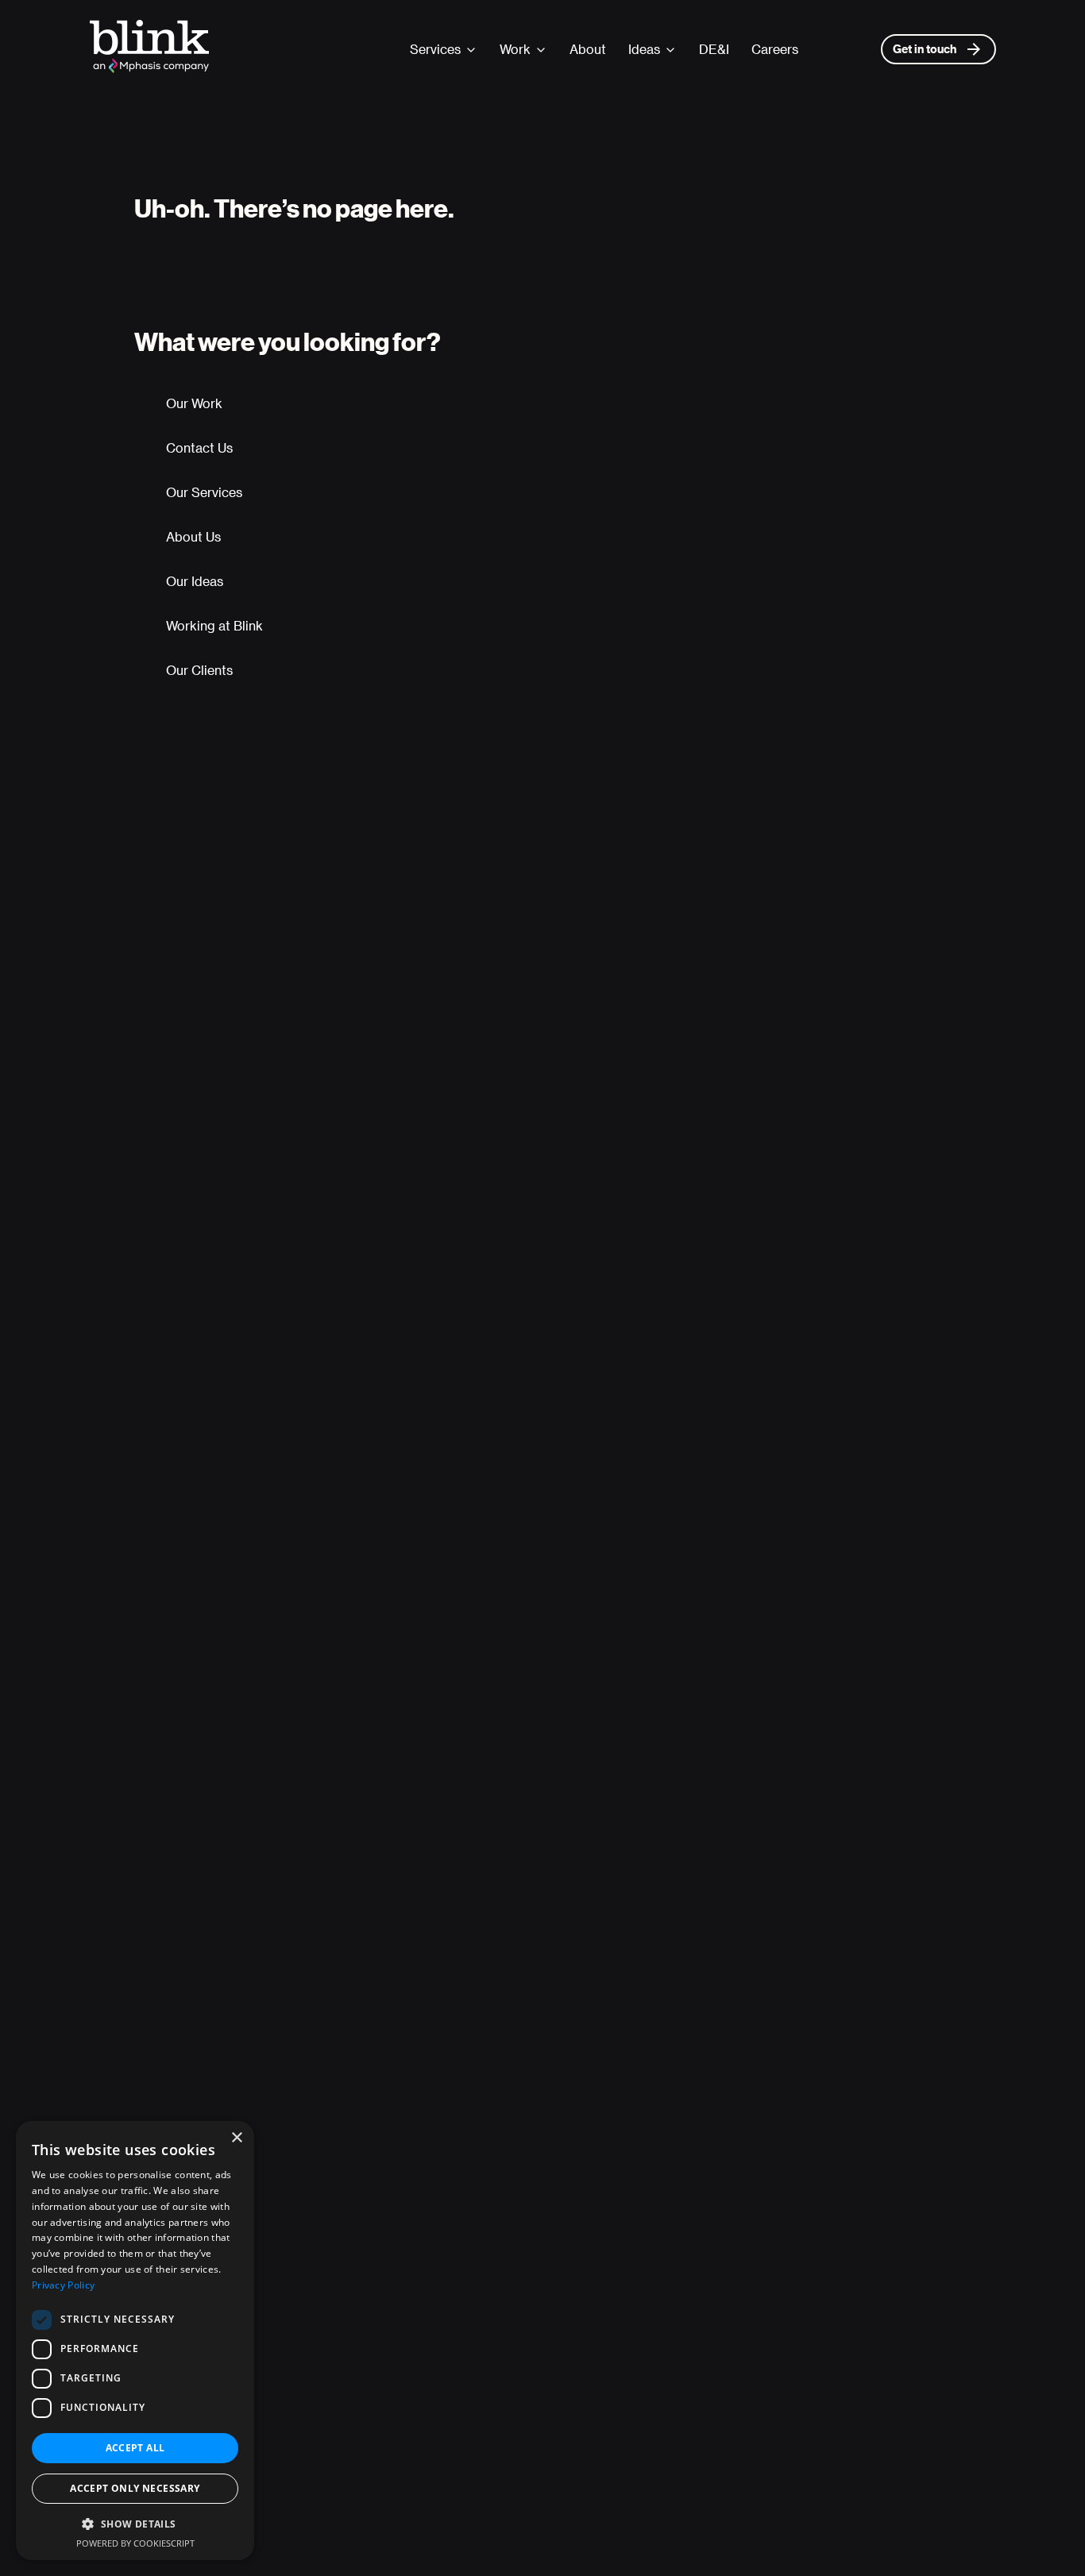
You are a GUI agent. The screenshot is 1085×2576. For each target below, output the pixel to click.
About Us (193, 536)
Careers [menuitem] (775, 49)
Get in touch (925, 49)
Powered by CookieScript (135, 2543)
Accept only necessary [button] (135, 2488)
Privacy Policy (63, 2285)
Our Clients (199, 670)
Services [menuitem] (435, 49)
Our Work (194, 403)
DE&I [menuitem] (714, 49)
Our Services (204, 492)
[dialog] (135, 2341)
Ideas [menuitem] (644, 49)
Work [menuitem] (515, 49)
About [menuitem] (588, 49)
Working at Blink (214, 625)
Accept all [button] (135, 2448)
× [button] (236, 2138)
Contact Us (199, 447)
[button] (135, 2524)
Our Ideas (195, 581)
